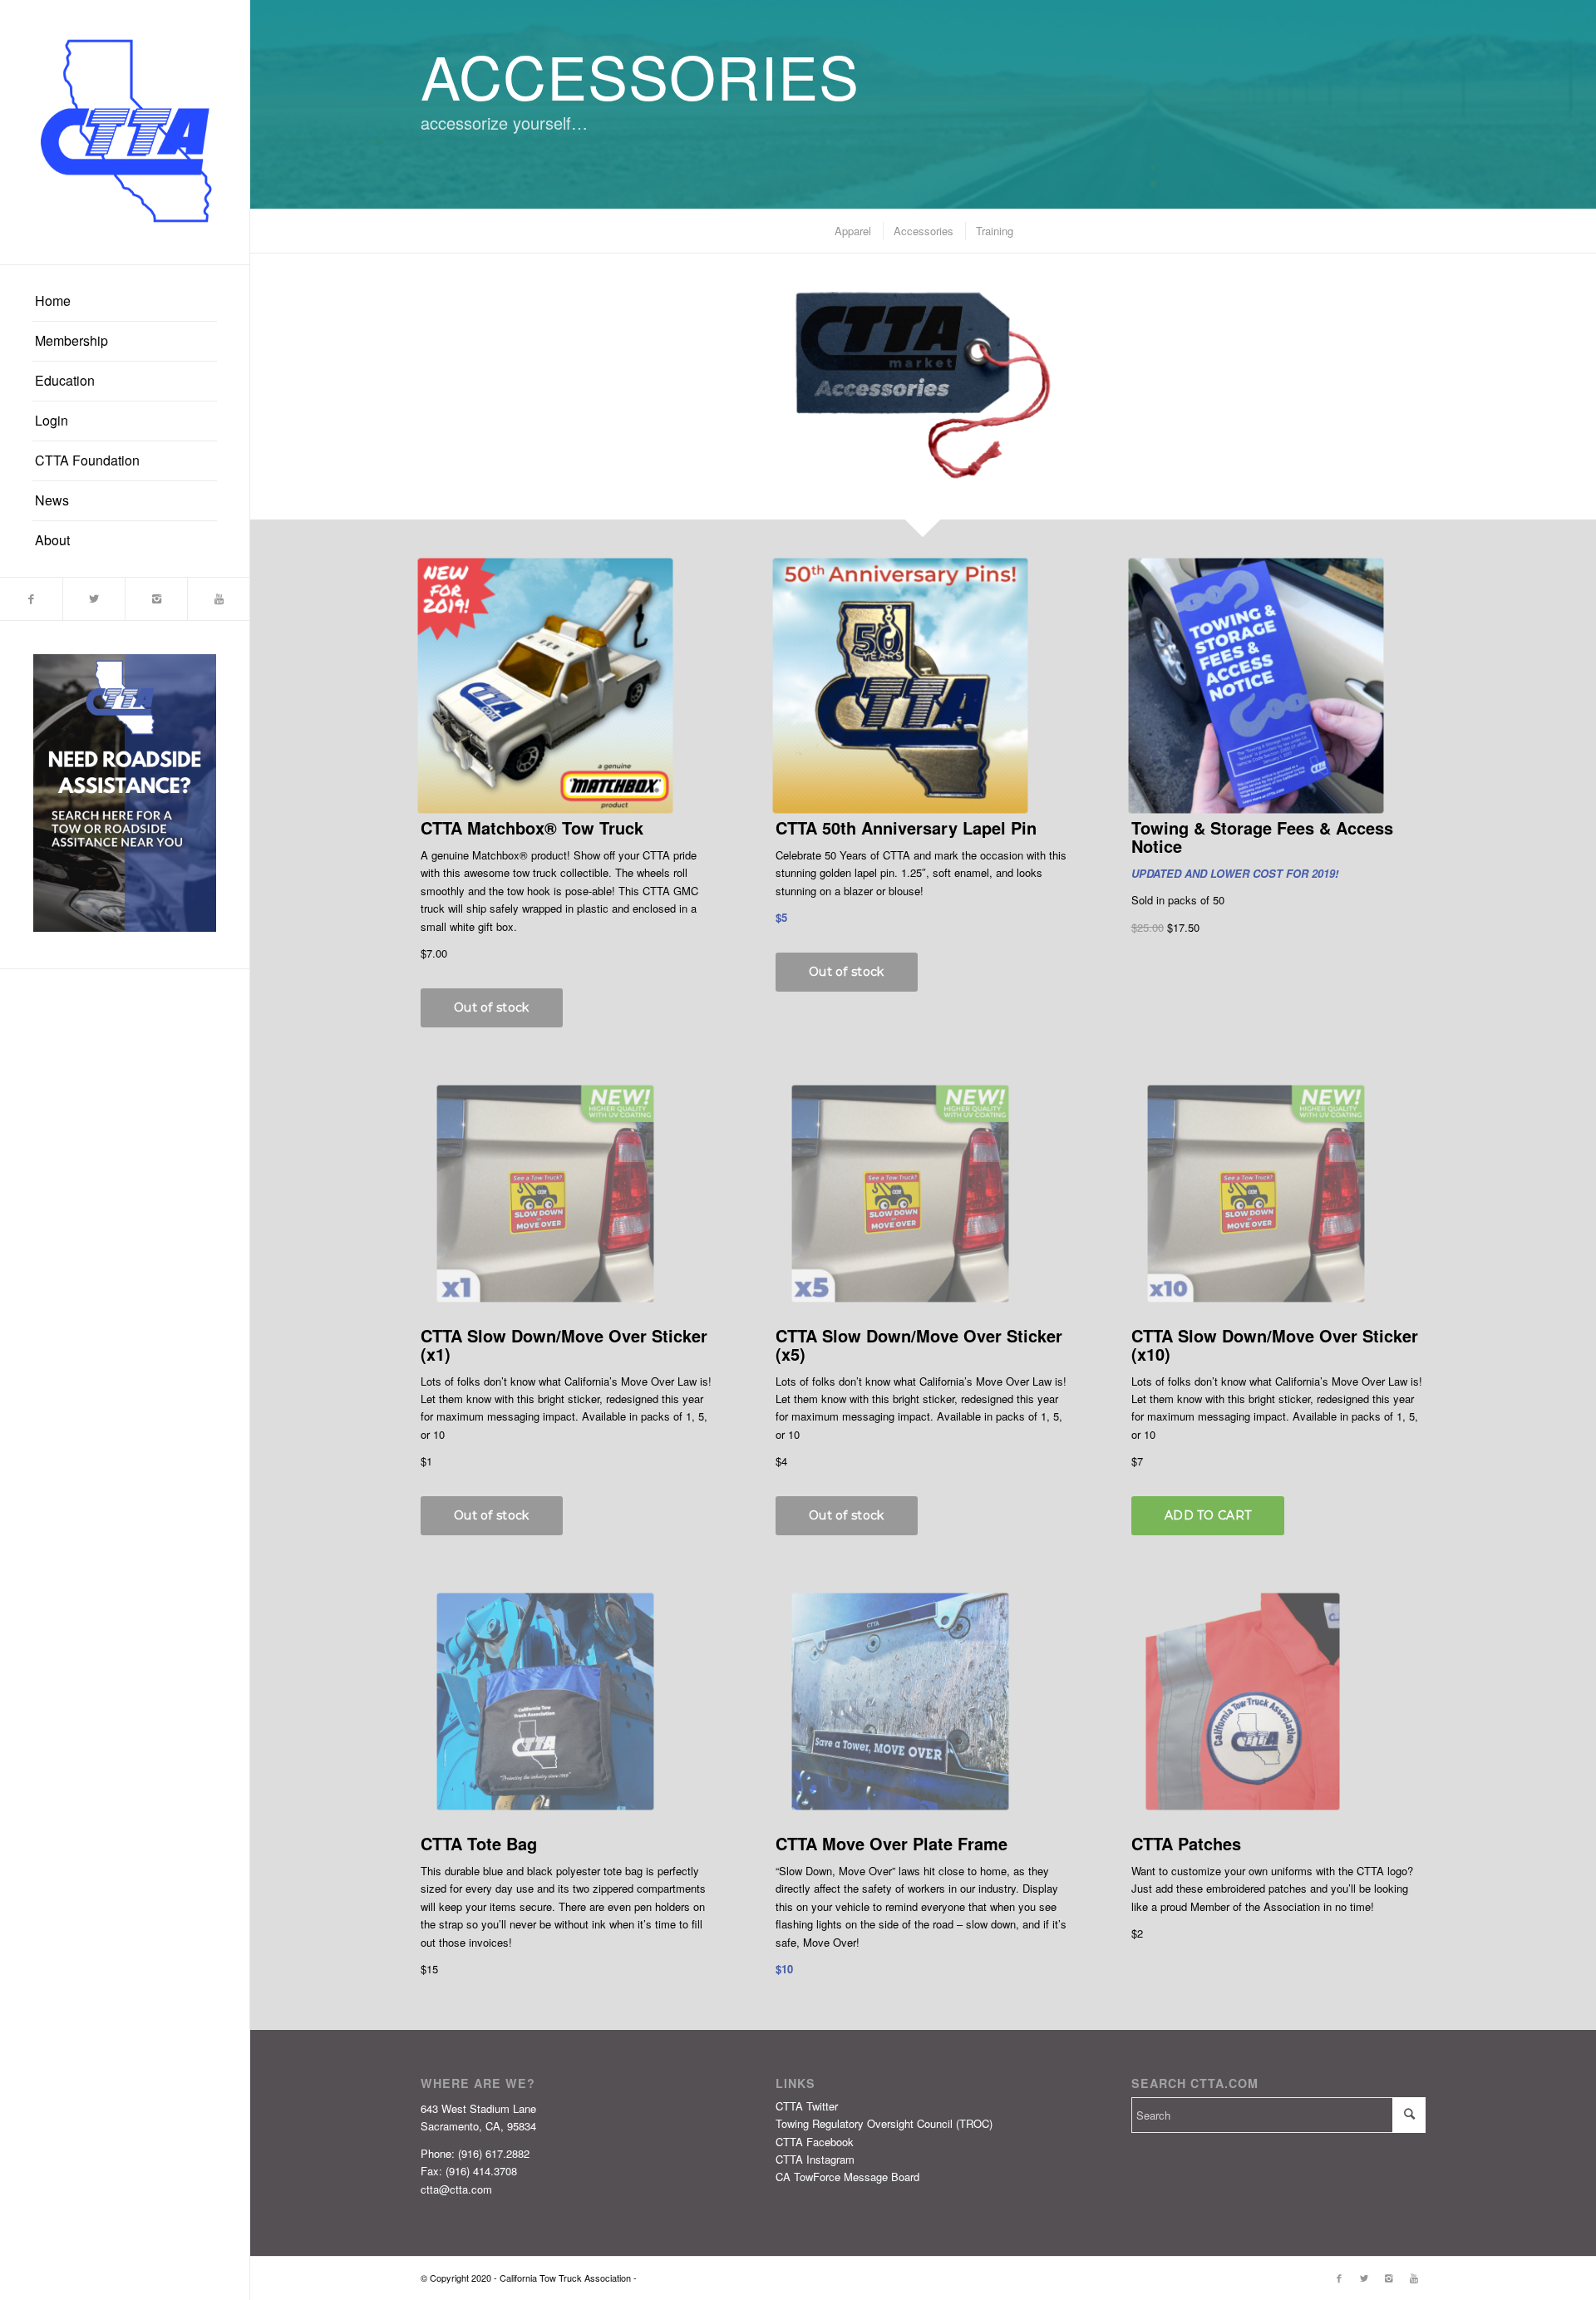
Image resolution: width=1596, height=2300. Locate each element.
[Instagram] (156, 599)
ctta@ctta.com (456, 2189)
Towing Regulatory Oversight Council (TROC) (884, 2123)
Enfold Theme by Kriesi (686, 2278)
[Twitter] (94, 599)
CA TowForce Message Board (847, 2177)
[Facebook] (31, 599)
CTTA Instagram (815, 2159)
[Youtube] (218, 599)
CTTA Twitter (807, 2106)
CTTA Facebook (815, 2142)
